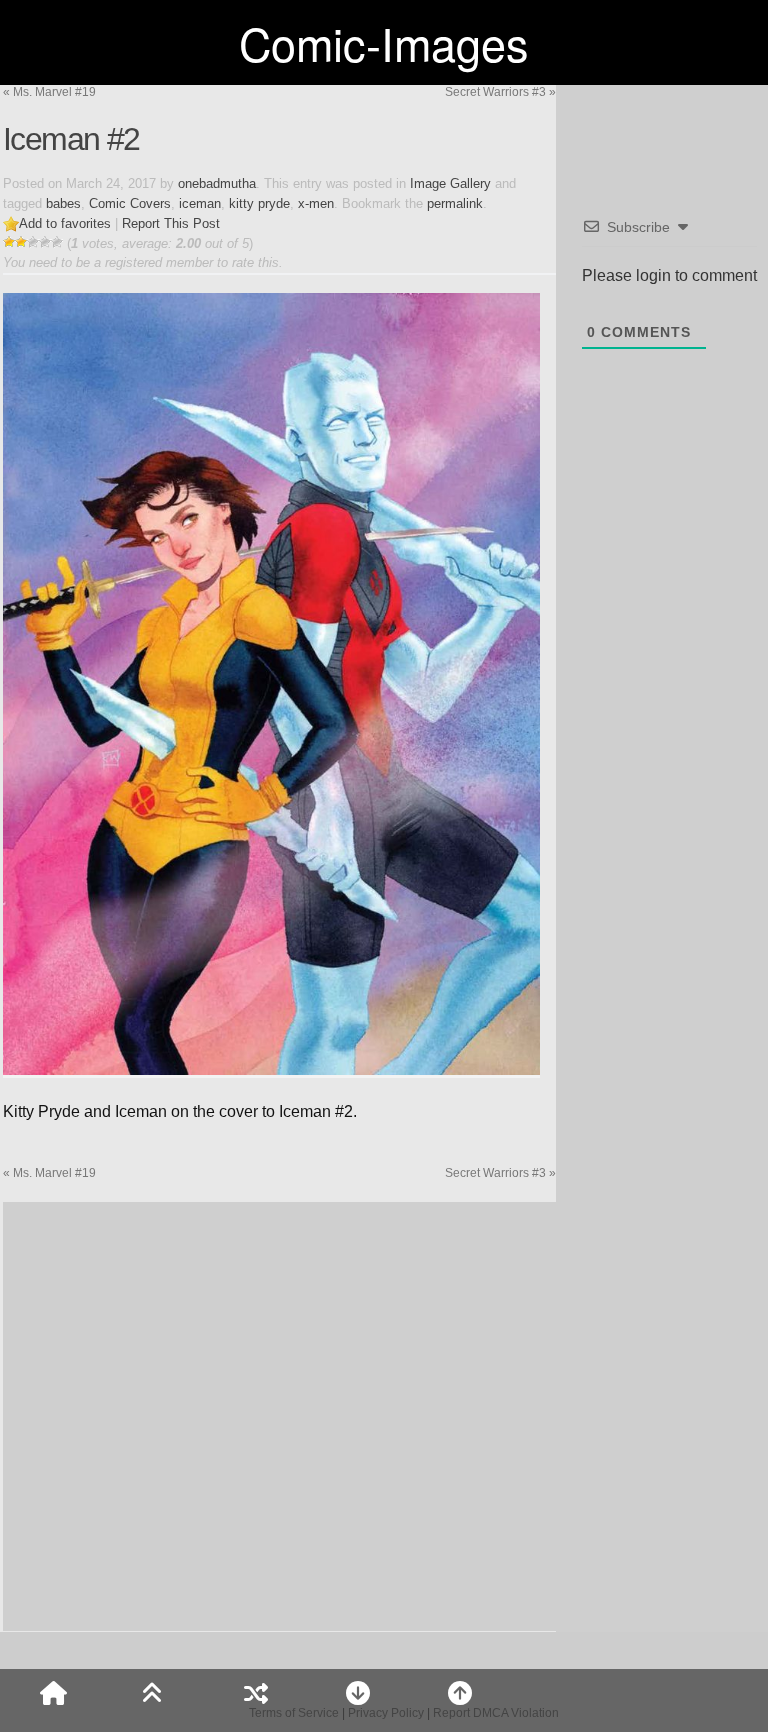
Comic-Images (384, 42)
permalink (455, 203)
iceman (200, 203)
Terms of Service (294, 1713)
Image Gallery (450, 183)
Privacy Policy (386, 1713)
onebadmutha (217, 183)
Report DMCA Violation (496, 1713)
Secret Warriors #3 (500, 92)
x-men (316, 203)
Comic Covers (130, 203)
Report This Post (171, 223)
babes (63, 203)
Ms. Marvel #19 (49, 92)
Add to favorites (65, 223)
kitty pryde (259, 203)
